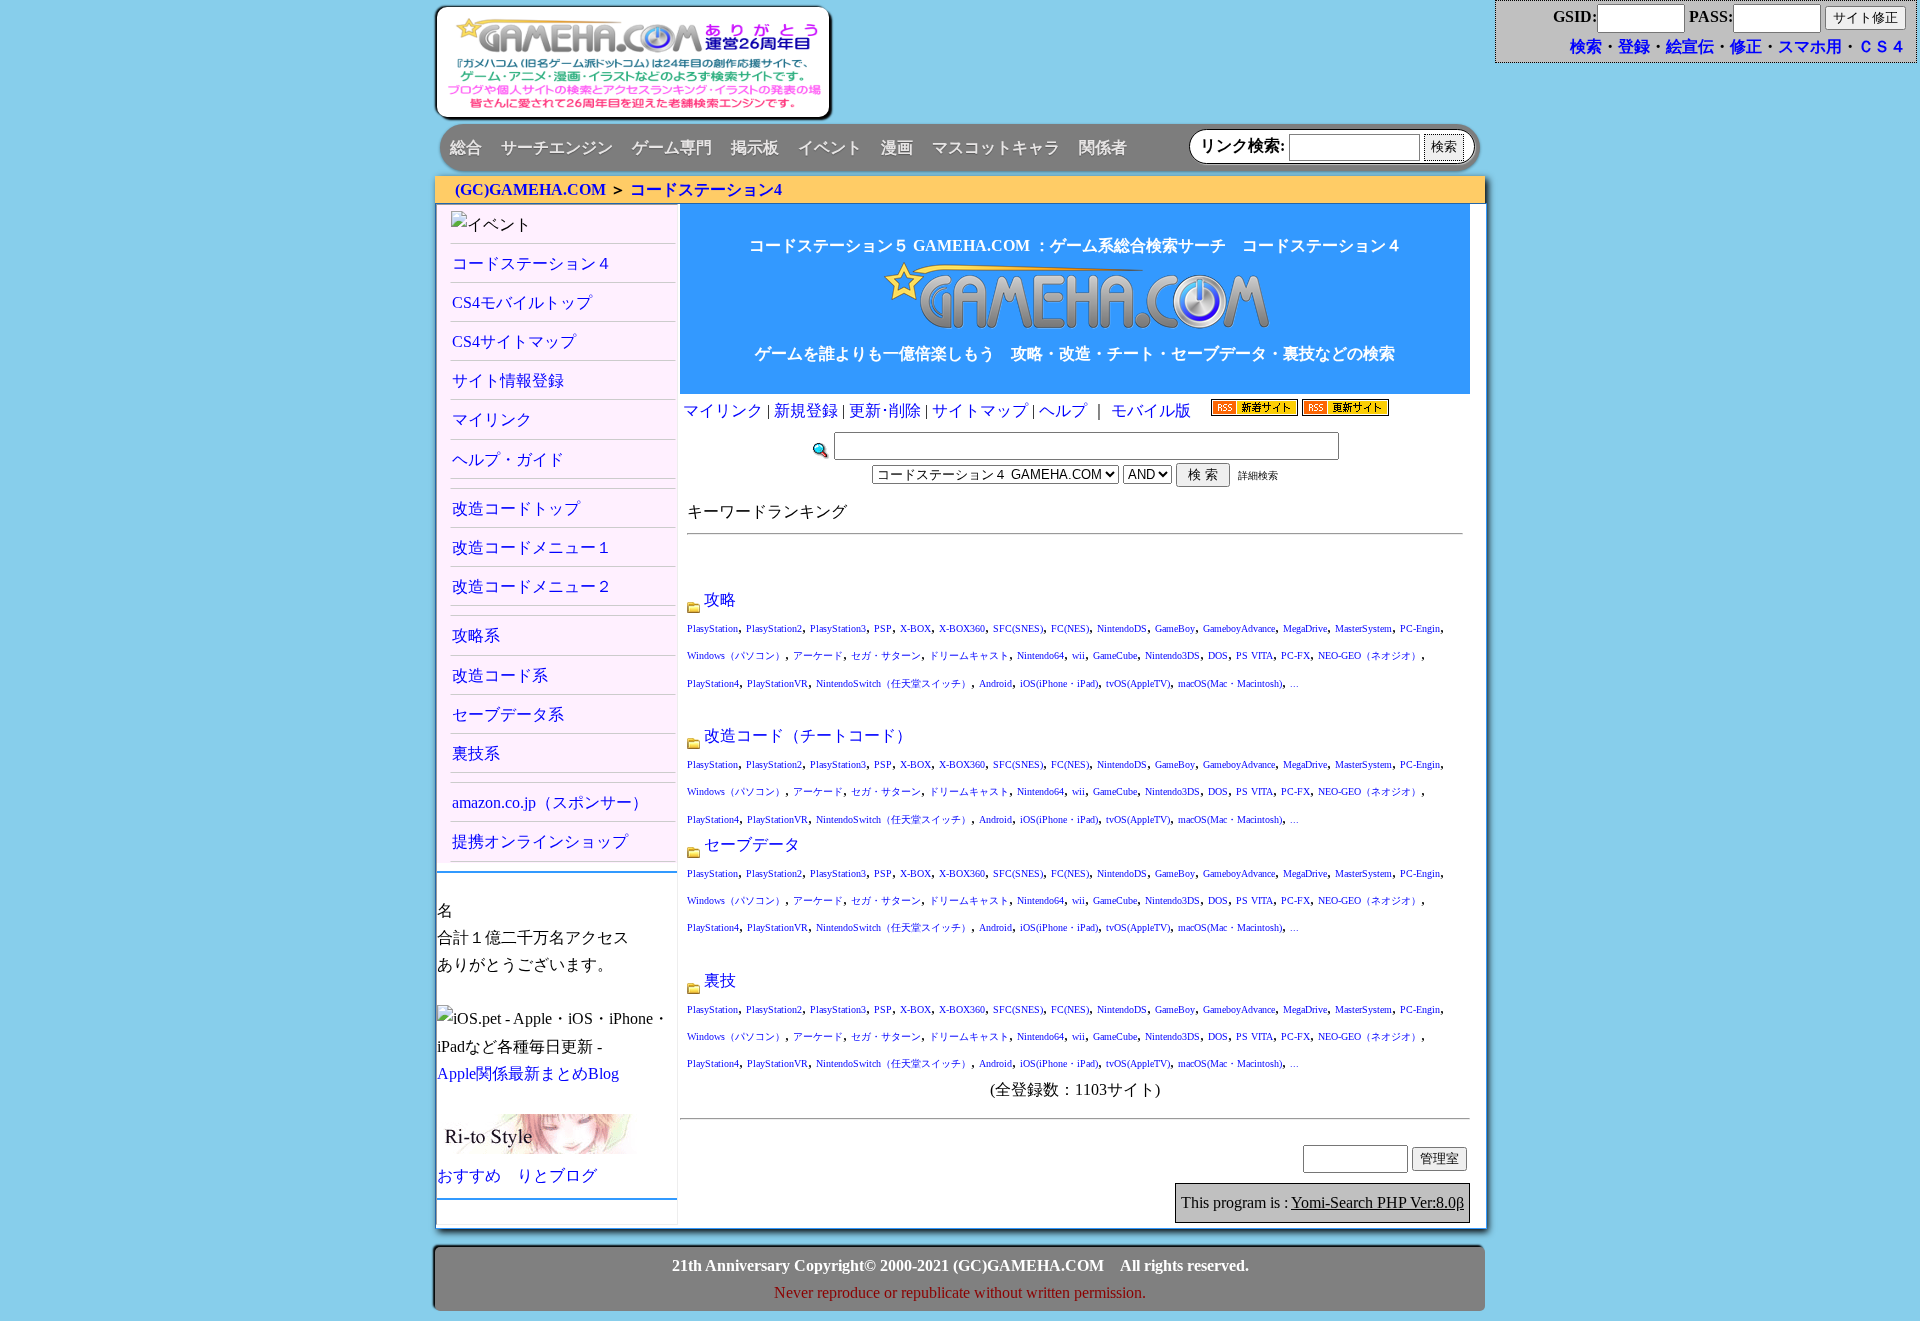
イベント (830, 147)
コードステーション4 (706, 189)
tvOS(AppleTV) (1138, 683)
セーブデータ (752, 844)
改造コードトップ (516, 508)
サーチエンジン (557, 147)
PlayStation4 (713, 683)
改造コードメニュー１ (532, 547)
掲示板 (755, 147)
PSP (883, 628)
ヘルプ (1065, 410)
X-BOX (915, 628)
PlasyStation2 (774, 628)
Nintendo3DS (1172, 655)
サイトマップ (980, 410)
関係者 (1103, 147)
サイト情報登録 (508, 380)
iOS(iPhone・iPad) (1059, 683)
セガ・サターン (886, 655)
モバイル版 (1153, 410)
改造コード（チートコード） (808, 735)
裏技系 (476, 753)
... (1294, 683)
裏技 (720, 980)
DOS (1218, 655)
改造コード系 (500, 675)
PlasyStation (712, 628)
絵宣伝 (1690, 46)
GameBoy (1175, 628)
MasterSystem (1363, 628)
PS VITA (1254, 655)
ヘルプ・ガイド (508, 459)
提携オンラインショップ (540, 841)
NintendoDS (1122, 628)
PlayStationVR (777, 683)
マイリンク (492, 419)
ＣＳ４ (1882, 46)
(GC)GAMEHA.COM (530, 189)
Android (995, 683)
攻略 (720, 599)
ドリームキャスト (969, 655)
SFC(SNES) (1018, 628)
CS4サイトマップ (514, 341)
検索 (1586, 46)
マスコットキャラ (996, 147)
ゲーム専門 (672, 147)
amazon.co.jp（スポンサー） (550, 802)
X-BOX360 (962, 628)
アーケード (818, 655)
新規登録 (806, 410)
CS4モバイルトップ (522, 302)
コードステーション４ (532, 263)
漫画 (897, 147)
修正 (1746, 46)
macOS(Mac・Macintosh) (1230, 683)
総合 (466, 147)
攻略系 (476, 635)
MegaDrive (1305, 628)
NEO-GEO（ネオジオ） (1369, 655)
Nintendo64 (1040, 655)
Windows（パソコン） (736, 655)
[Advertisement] (1155, 70)
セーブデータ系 (508, 714)
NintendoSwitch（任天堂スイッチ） (893, 683)
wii (1078, 655)
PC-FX (1295, 655)
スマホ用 (1810, 46)
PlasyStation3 (838, 628)
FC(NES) (1070, 628)
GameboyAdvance (1239, 628)
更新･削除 (885, 410)
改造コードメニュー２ (532, 586)
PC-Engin (1420, 628)
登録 (1634, 46)
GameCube (1115, 655)
